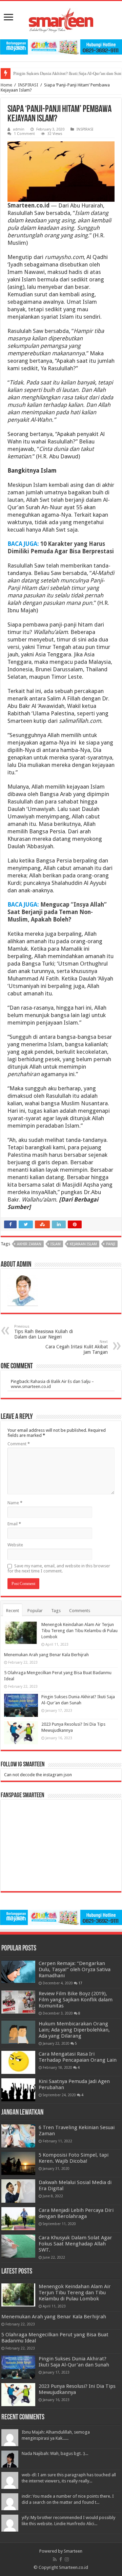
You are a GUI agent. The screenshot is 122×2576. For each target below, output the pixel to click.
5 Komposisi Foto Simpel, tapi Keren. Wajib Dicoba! (74, 2158)
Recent (13, 1611)
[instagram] (67, 2559)
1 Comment (24, 134)
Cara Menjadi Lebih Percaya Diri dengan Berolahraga (76, 2213)
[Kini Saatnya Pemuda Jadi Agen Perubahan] (18, 2090)
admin (19, 129)
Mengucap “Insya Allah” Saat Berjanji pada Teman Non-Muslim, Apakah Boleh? (57, 912)
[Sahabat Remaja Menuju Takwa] (61, 19)
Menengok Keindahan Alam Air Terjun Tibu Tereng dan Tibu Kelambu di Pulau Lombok (79, 1631)
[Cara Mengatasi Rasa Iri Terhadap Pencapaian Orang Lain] (18, 2062)
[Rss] (55, 2559)
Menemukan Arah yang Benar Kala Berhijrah (46, 1655)
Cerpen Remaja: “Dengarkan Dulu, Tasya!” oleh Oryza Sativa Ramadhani (75, 1969)
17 (80, 1983)
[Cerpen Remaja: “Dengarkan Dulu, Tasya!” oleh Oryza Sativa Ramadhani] (18, 1972)
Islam (56, 1244)
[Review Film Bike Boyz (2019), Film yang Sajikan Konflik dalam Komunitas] (18, 2002)
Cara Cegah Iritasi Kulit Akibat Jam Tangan (77, 1347)
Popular (35, 1611)
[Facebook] (61, 2559)
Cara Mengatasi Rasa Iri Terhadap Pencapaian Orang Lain (78, 2057)
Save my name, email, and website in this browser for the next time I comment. (59, 1568)
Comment (19, 1444)
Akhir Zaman (29, 1244)
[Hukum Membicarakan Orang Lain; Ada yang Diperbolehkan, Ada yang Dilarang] (18, 2032)
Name (15, 1503)
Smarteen (73, 2551)
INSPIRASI (28, 85)
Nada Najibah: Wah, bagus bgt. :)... (55, 2453)
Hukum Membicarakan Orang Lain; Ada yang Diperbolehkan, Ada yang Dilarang (74, 2030)
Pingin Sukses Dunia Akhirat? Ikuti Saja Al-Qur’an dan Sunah (74, 2362)
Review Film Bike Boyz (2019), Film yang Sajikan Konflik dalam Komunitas (76, 2000)
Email (14, 1524)
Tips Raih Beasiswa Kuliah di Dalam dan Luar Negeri (44, 1332)
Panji (111, 1244)
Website (15, 1545)
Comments (80, 1611)
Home (6, 85)
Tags (56, 1611)
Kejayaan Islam (83, 1244)
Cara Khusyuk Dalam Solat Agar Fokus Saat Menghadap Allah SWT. (75, 2244)
